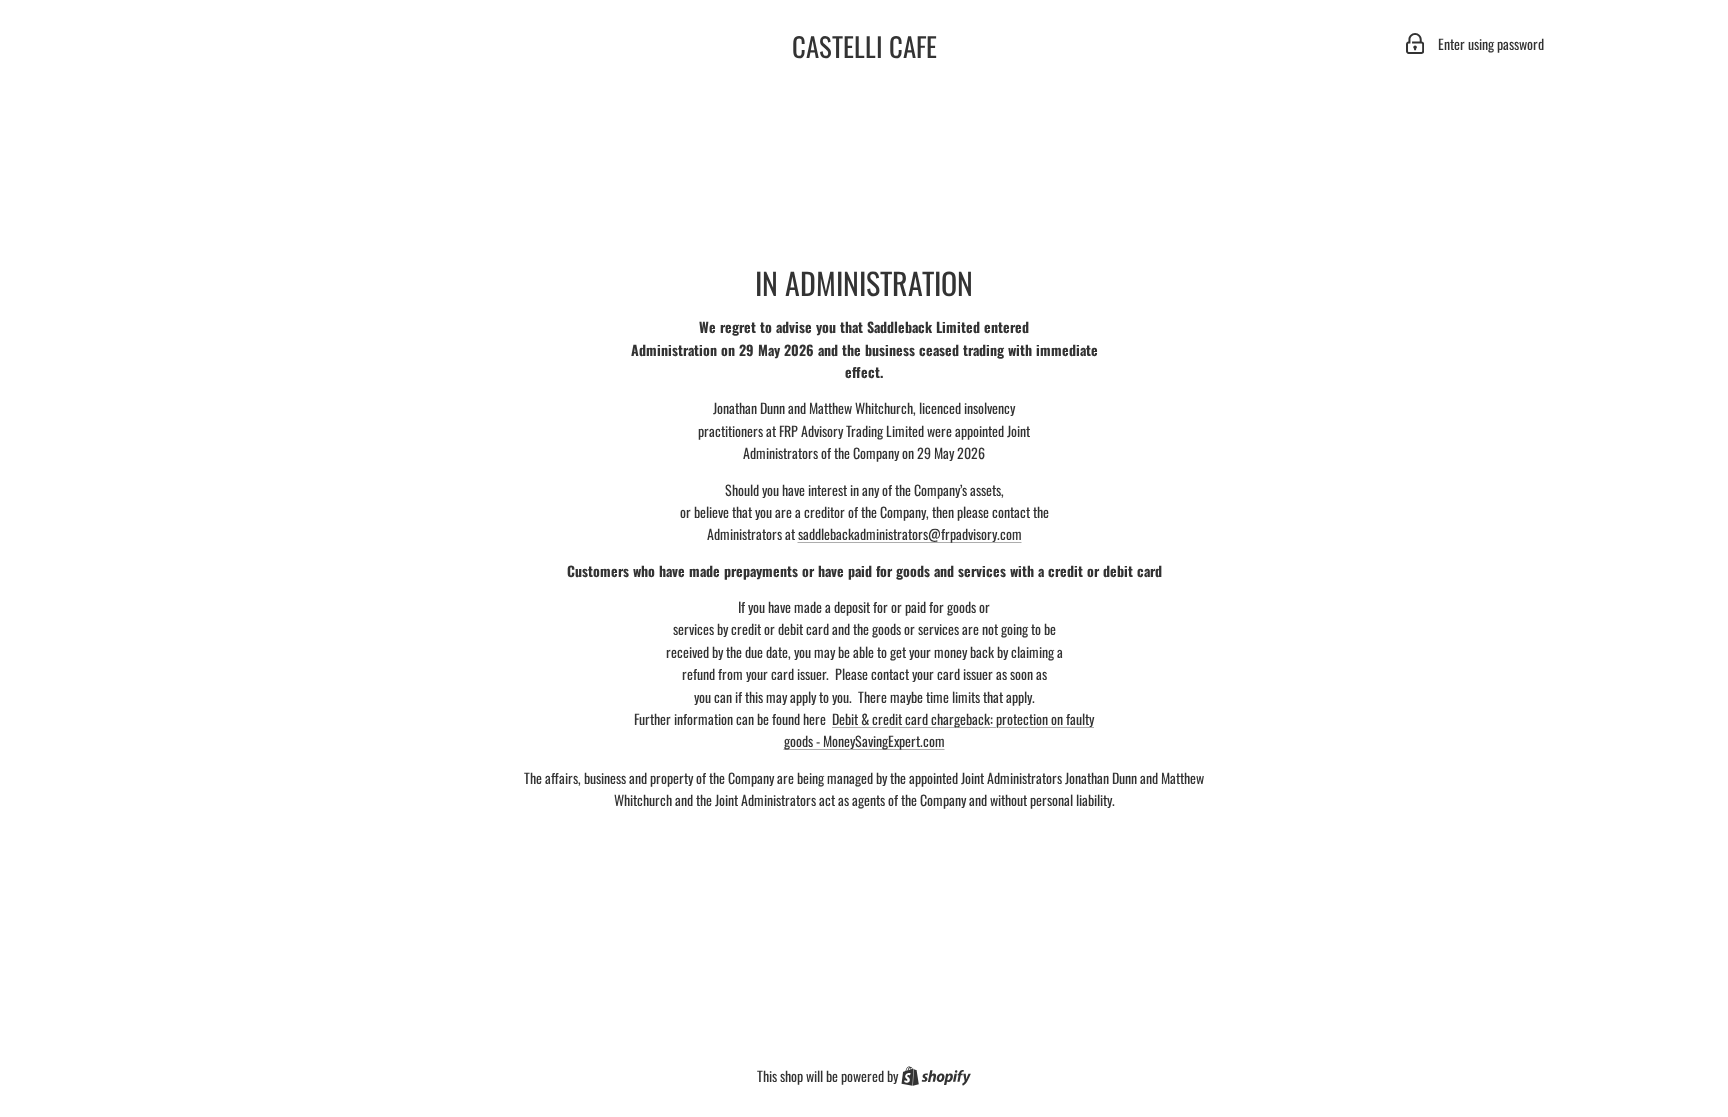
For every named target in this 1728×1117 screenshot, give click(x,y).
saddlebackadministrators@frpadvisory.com (910, 533)
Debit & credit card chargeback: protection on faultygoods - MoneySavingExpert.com (939, 729)
